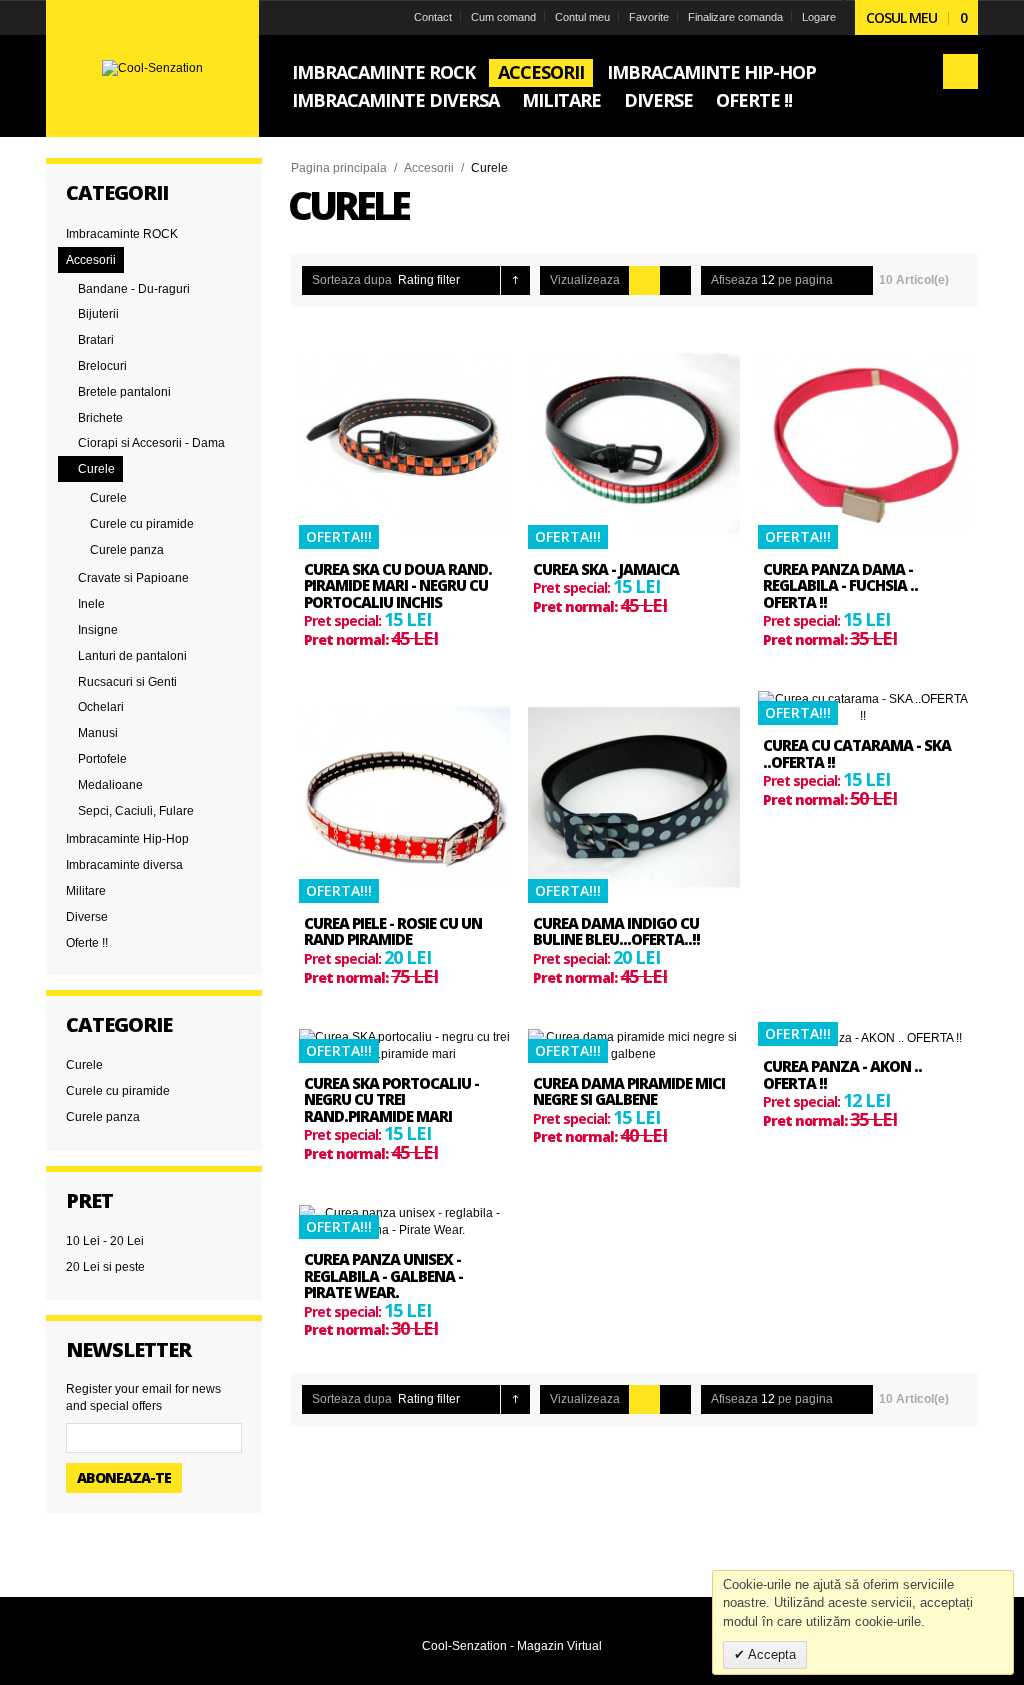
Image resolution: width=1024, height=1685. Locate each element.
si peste (105, 1267)
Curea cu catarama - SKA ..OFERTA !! (857, 753)
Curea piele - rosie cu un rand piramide (393, 931)
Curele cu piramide (118, 1091)
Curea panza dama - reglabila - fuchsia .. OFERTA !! (840, 585)
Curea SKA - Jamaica (606, 569)
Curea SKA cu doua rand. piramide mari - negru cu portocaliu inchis (398, 585)
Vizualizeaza (585, 280)
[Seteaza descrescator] (515, 280)
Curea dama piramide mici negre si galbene (629, 1091)
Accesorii (429, 168)
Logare (819, 17)
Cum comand (503, 17)
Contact (433, 17)
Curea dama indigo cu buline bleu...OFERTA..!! (616, 931)
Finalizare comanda (735, 17)
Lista (675, 280)
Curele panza (103, 1117)
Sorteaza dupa (352, 280)
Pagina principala (339, 168)
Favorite (649, 17)
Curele (84, 1065)
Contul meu (582, 17)
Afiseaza (734, 280)
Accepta (770, 1654)
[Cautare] (960, 71)
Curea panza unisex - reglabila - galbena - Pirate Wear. (383, 1275)
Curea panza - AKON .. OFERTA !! (842, 1074)
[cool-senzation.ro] (152, 68)
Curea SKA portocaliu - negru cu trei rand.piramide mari (391, 1099)
